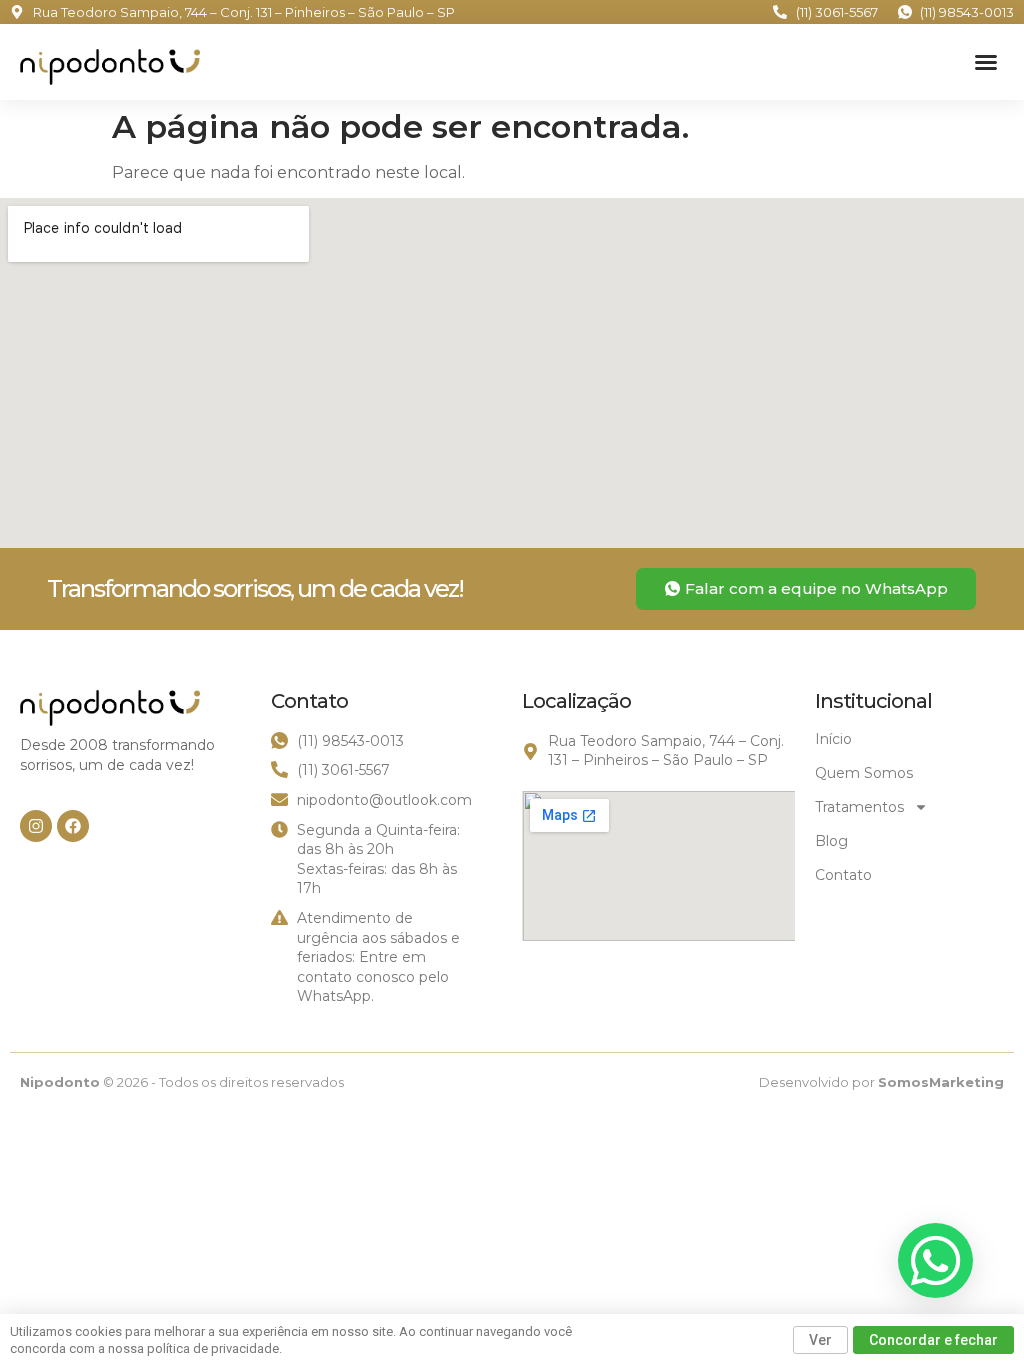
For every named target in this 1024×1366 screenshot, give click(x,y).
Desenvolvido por (881, 1082)
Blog (831, 841)
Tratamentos (859, 807)
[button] (986, 62)
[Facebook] (73, 826)
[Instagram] (36, 826)
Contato (843, 875)
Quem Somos (864, 773)
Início (833, 739)
